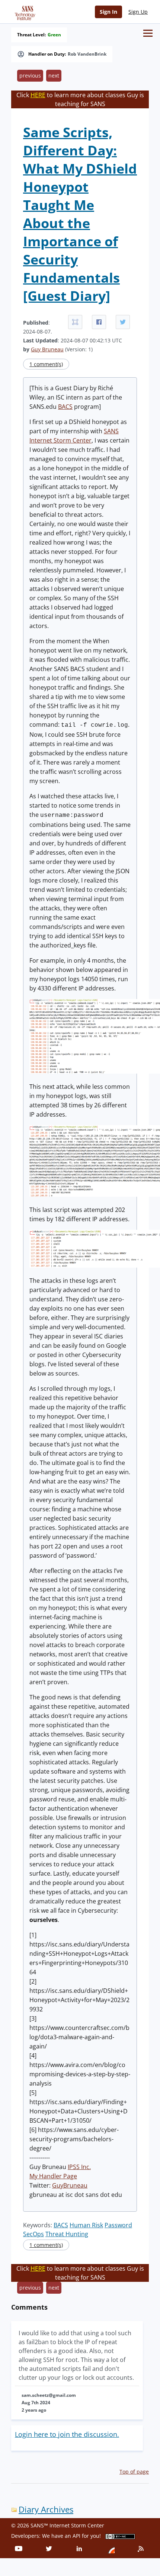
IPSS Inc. (79, 2167)
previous (30, 75)
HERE (38, 95)
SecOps (33, 2234)
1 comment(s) (46, 364)
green (54, 35)
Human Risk (86, 2225)
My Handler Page (53, 2176)
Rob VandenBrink (87, 54)
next (54, 75)
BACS (65, 407)
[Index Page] (24, 11)
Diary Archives (46, 2509)
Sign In (108, 12)
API (76, 2536)
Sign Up (138, 12)
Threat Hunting (67, 2234)
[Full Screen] (75, 322)
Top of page (134, 2472)
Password (118, 2225)
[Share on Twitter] (123, 322)
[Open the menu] (148, 33)
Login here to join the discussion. (67, 2434)
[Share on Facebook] (99, 322)
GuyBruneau (70, 2185)
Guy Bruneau (47, 349)
